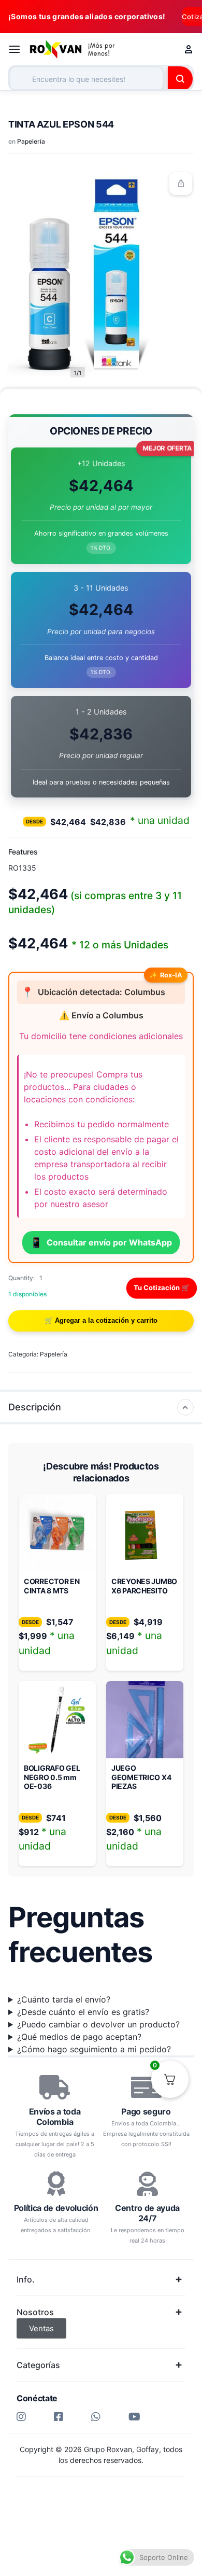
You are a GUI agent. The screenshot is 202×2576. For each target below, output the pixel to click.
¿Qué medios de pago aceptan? (79, 2037)
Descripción (35, 1407)
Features (23, 852)
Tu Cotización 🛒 (162, 1287)
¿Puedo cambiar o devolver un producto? (98, 2024)
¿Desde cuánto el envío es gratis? (83, 2012)
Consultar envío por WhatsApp (101, 1242)
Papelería (31, 141)
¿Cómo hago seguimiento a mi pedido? (94, 2049)
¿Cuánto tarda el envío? (64, 1999)
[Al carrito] (101, 1321)
